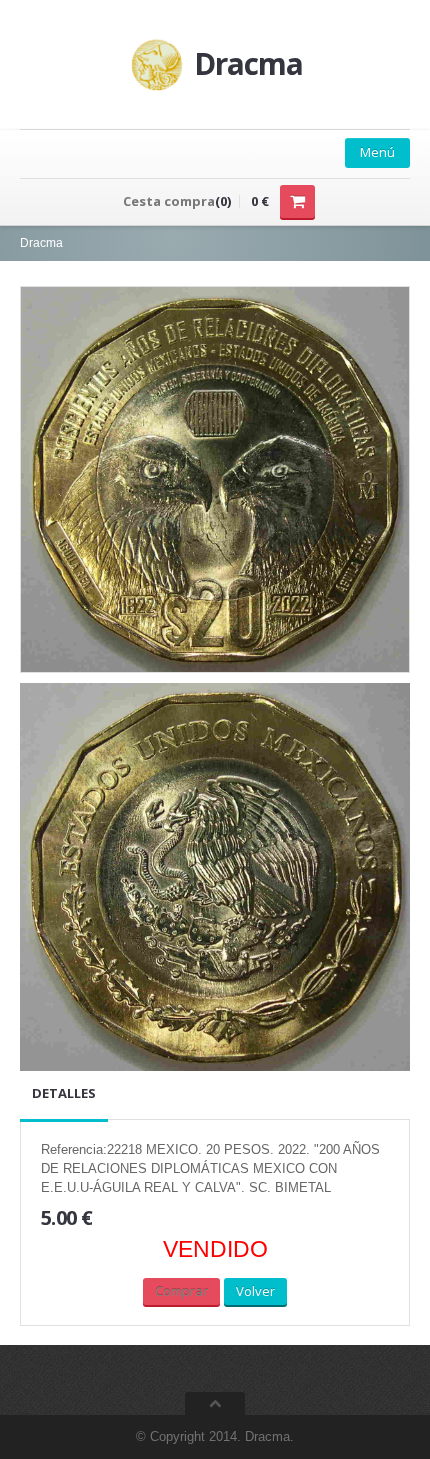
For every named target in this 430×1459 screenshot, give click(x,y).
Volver (255, 1291)
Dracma (41, 243)
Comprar (181, 1291)
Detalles (64, 1093)
